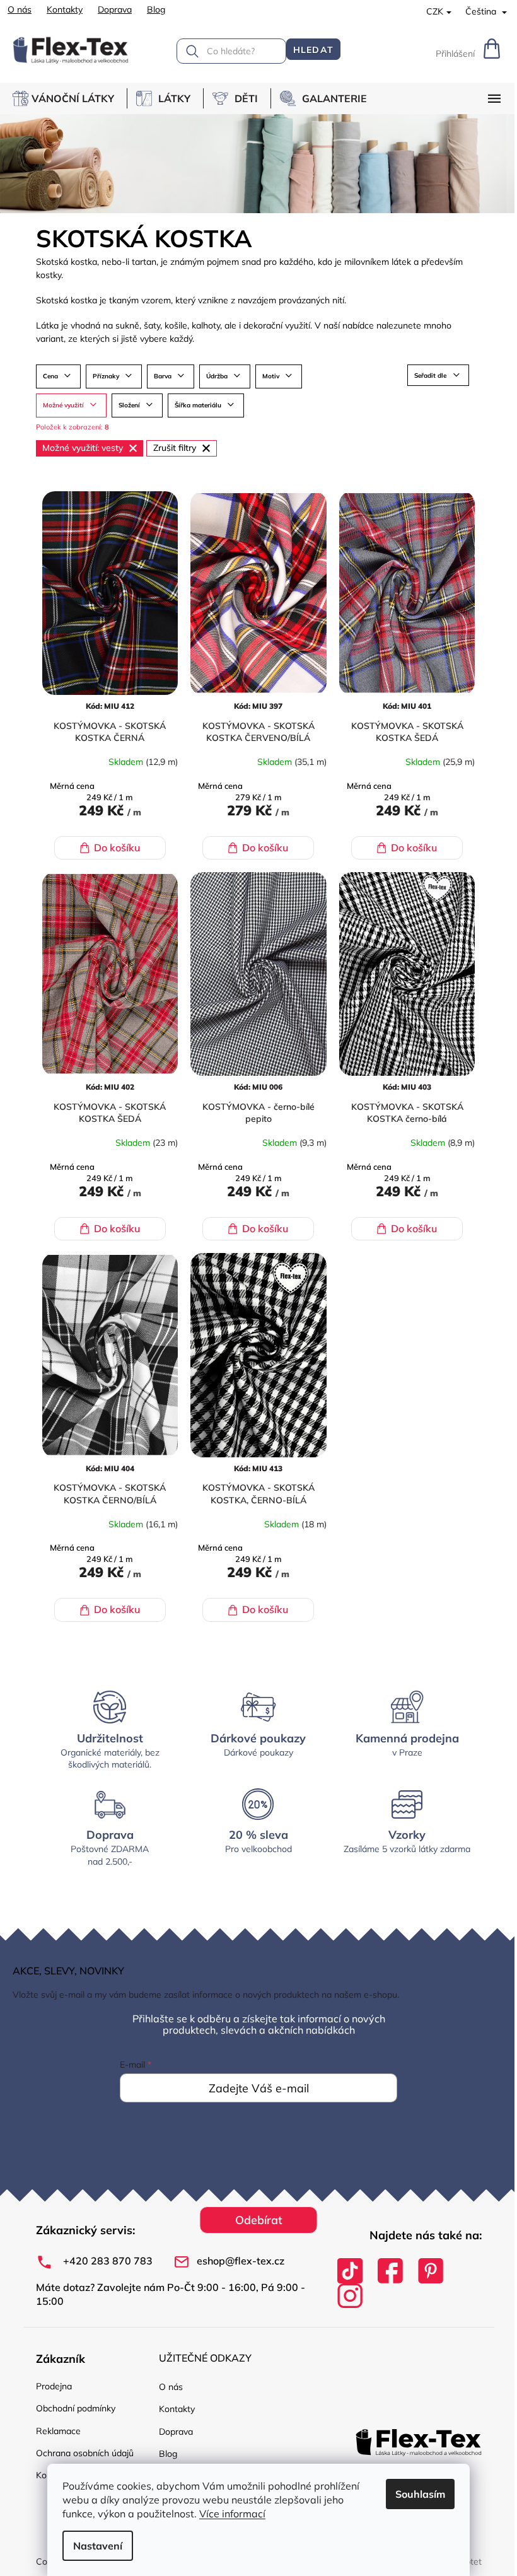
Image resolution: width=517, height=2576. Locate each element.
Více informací (232, 2514)
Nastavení (98, 2546)
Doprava (115, 9)
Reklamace (58, 2431)
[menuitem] (70, 98)
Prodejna (54, 2386)
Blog (156, 9)
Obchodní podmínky (76, 2408)
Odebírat (259, 2220)
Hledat (313, 50)
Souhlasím (420, 2494)
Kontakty (65, 9)
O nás (20, 9)
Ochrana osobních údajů (85, 2453)
